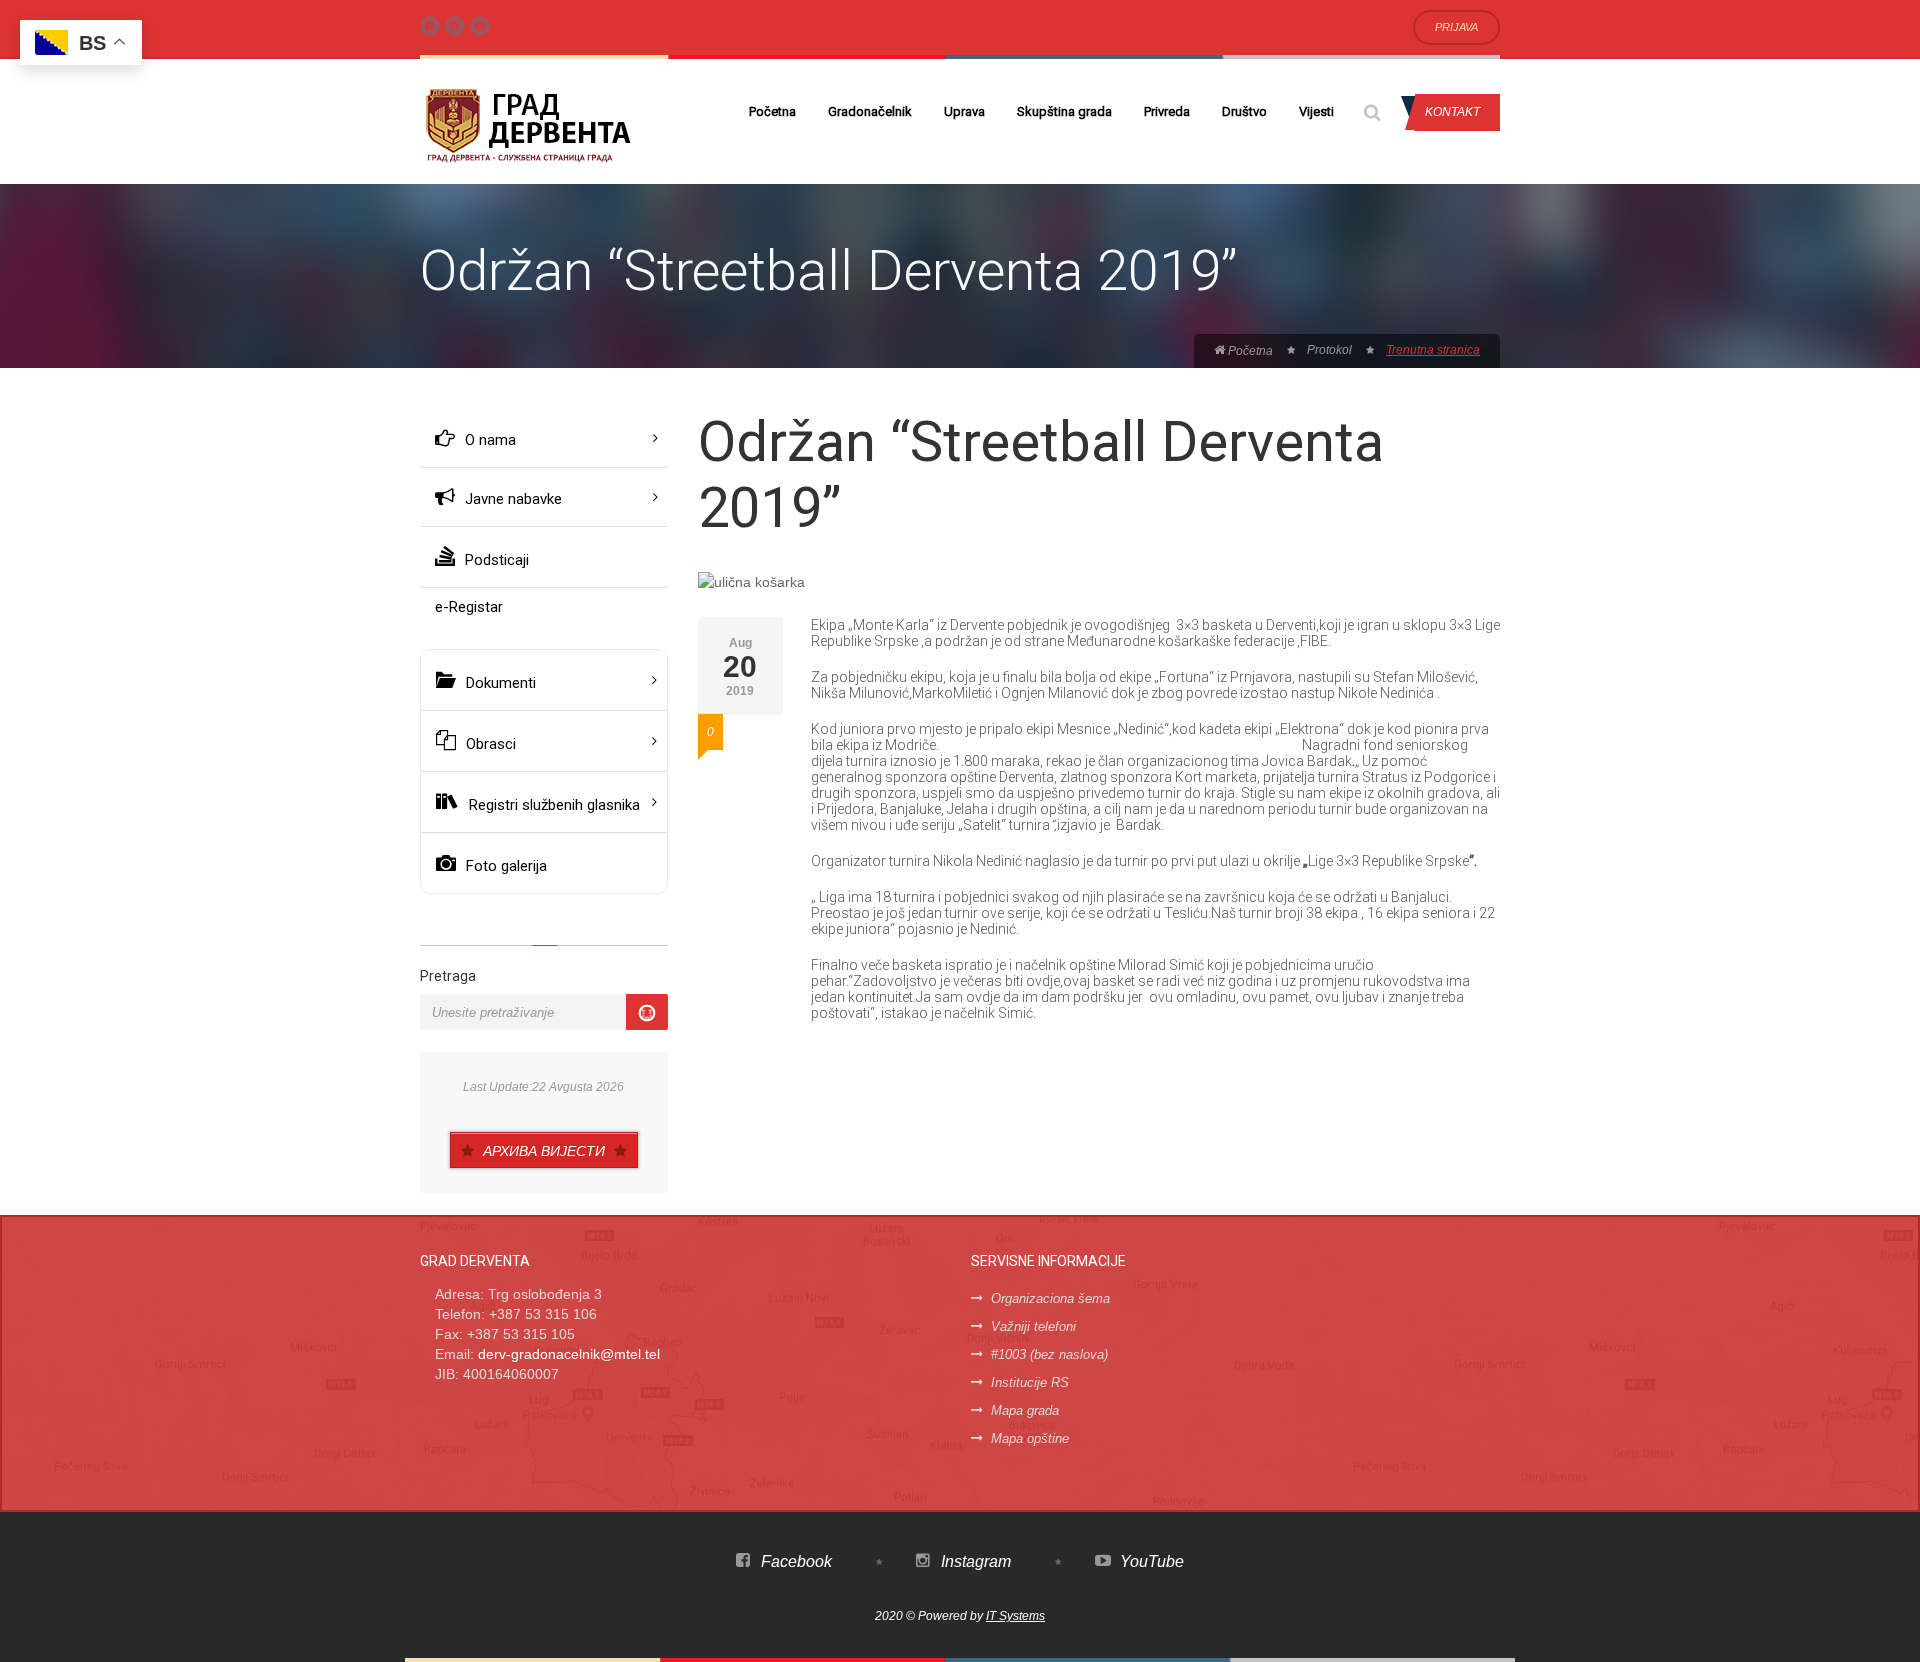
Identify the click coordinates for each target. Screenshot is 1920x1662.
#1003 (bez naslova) (1049, 1354)
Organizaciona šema (1050, 1298)
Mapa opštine (1030, 1438)
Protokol (1329, 350)
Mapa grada (1025, 1410)
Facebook (794, 1561)
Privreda (1167, 111)
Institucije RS (1030, 1382)
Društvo (1244, 111)
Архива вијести (544, 1151)
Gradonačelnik (870, 111)
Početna (772, 111)
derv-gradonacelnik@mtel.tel (569, 1354)
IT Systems (1015, 1616)
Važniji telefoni (1033, 1326)
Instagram (974, 1561)
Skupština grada (1064, 111)
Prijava (1456, 27)
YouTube (1150, 1561)
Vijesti (1316, 111)
